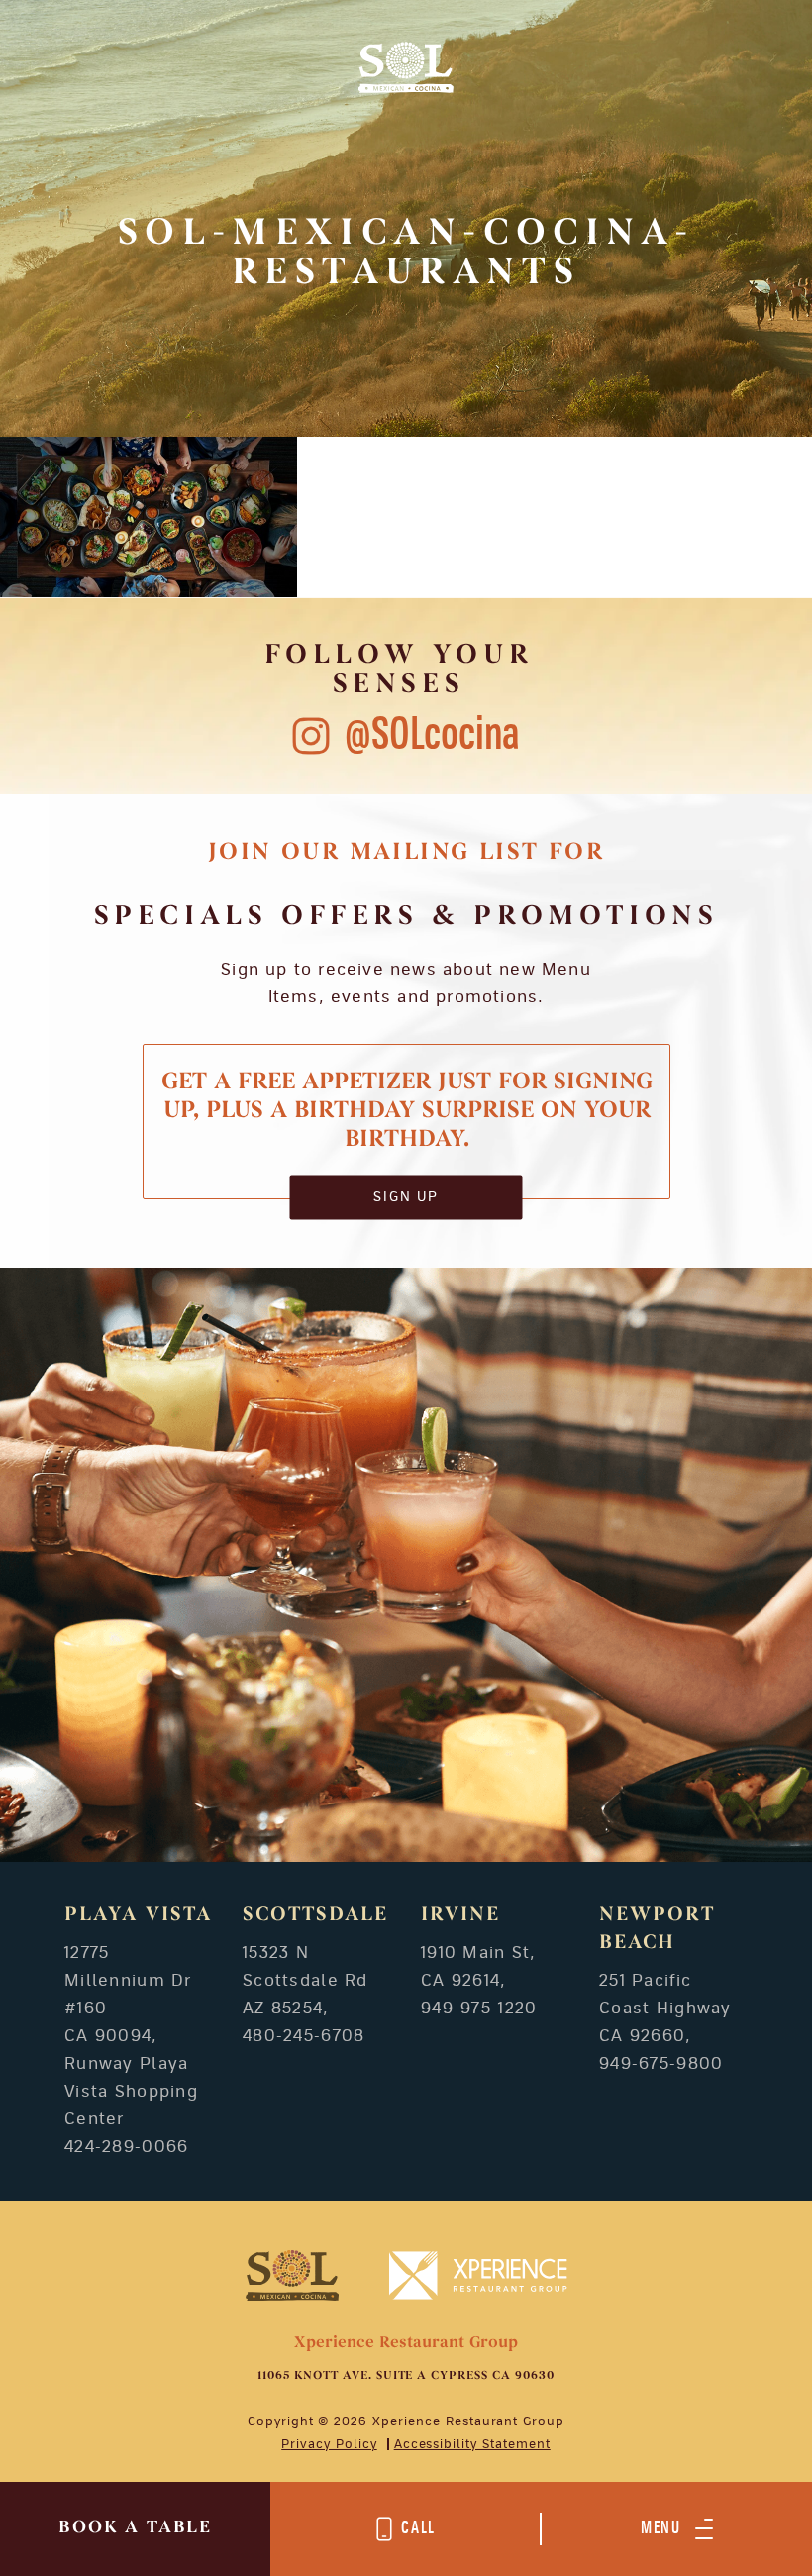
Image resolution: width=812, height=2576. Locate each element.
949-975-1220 (479, 2009)
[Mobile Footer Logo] (293, 2275)
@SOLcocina (432, 735)
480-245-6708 (304, 2036)
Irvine (460, 1915)
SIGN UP (406, 1197)
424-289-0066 (126, 2147)
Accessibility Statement (472, 2444)
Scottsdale (315, 1915)
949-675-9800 (661, 2064)
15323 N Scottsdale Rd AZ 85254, (305, 1981)
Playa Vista (138, 1915)
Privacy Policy (329, 2444)
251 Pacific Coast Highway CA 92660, (665, 2009)
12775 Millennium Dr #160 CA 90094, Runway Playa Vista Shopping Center (131, 2036)
